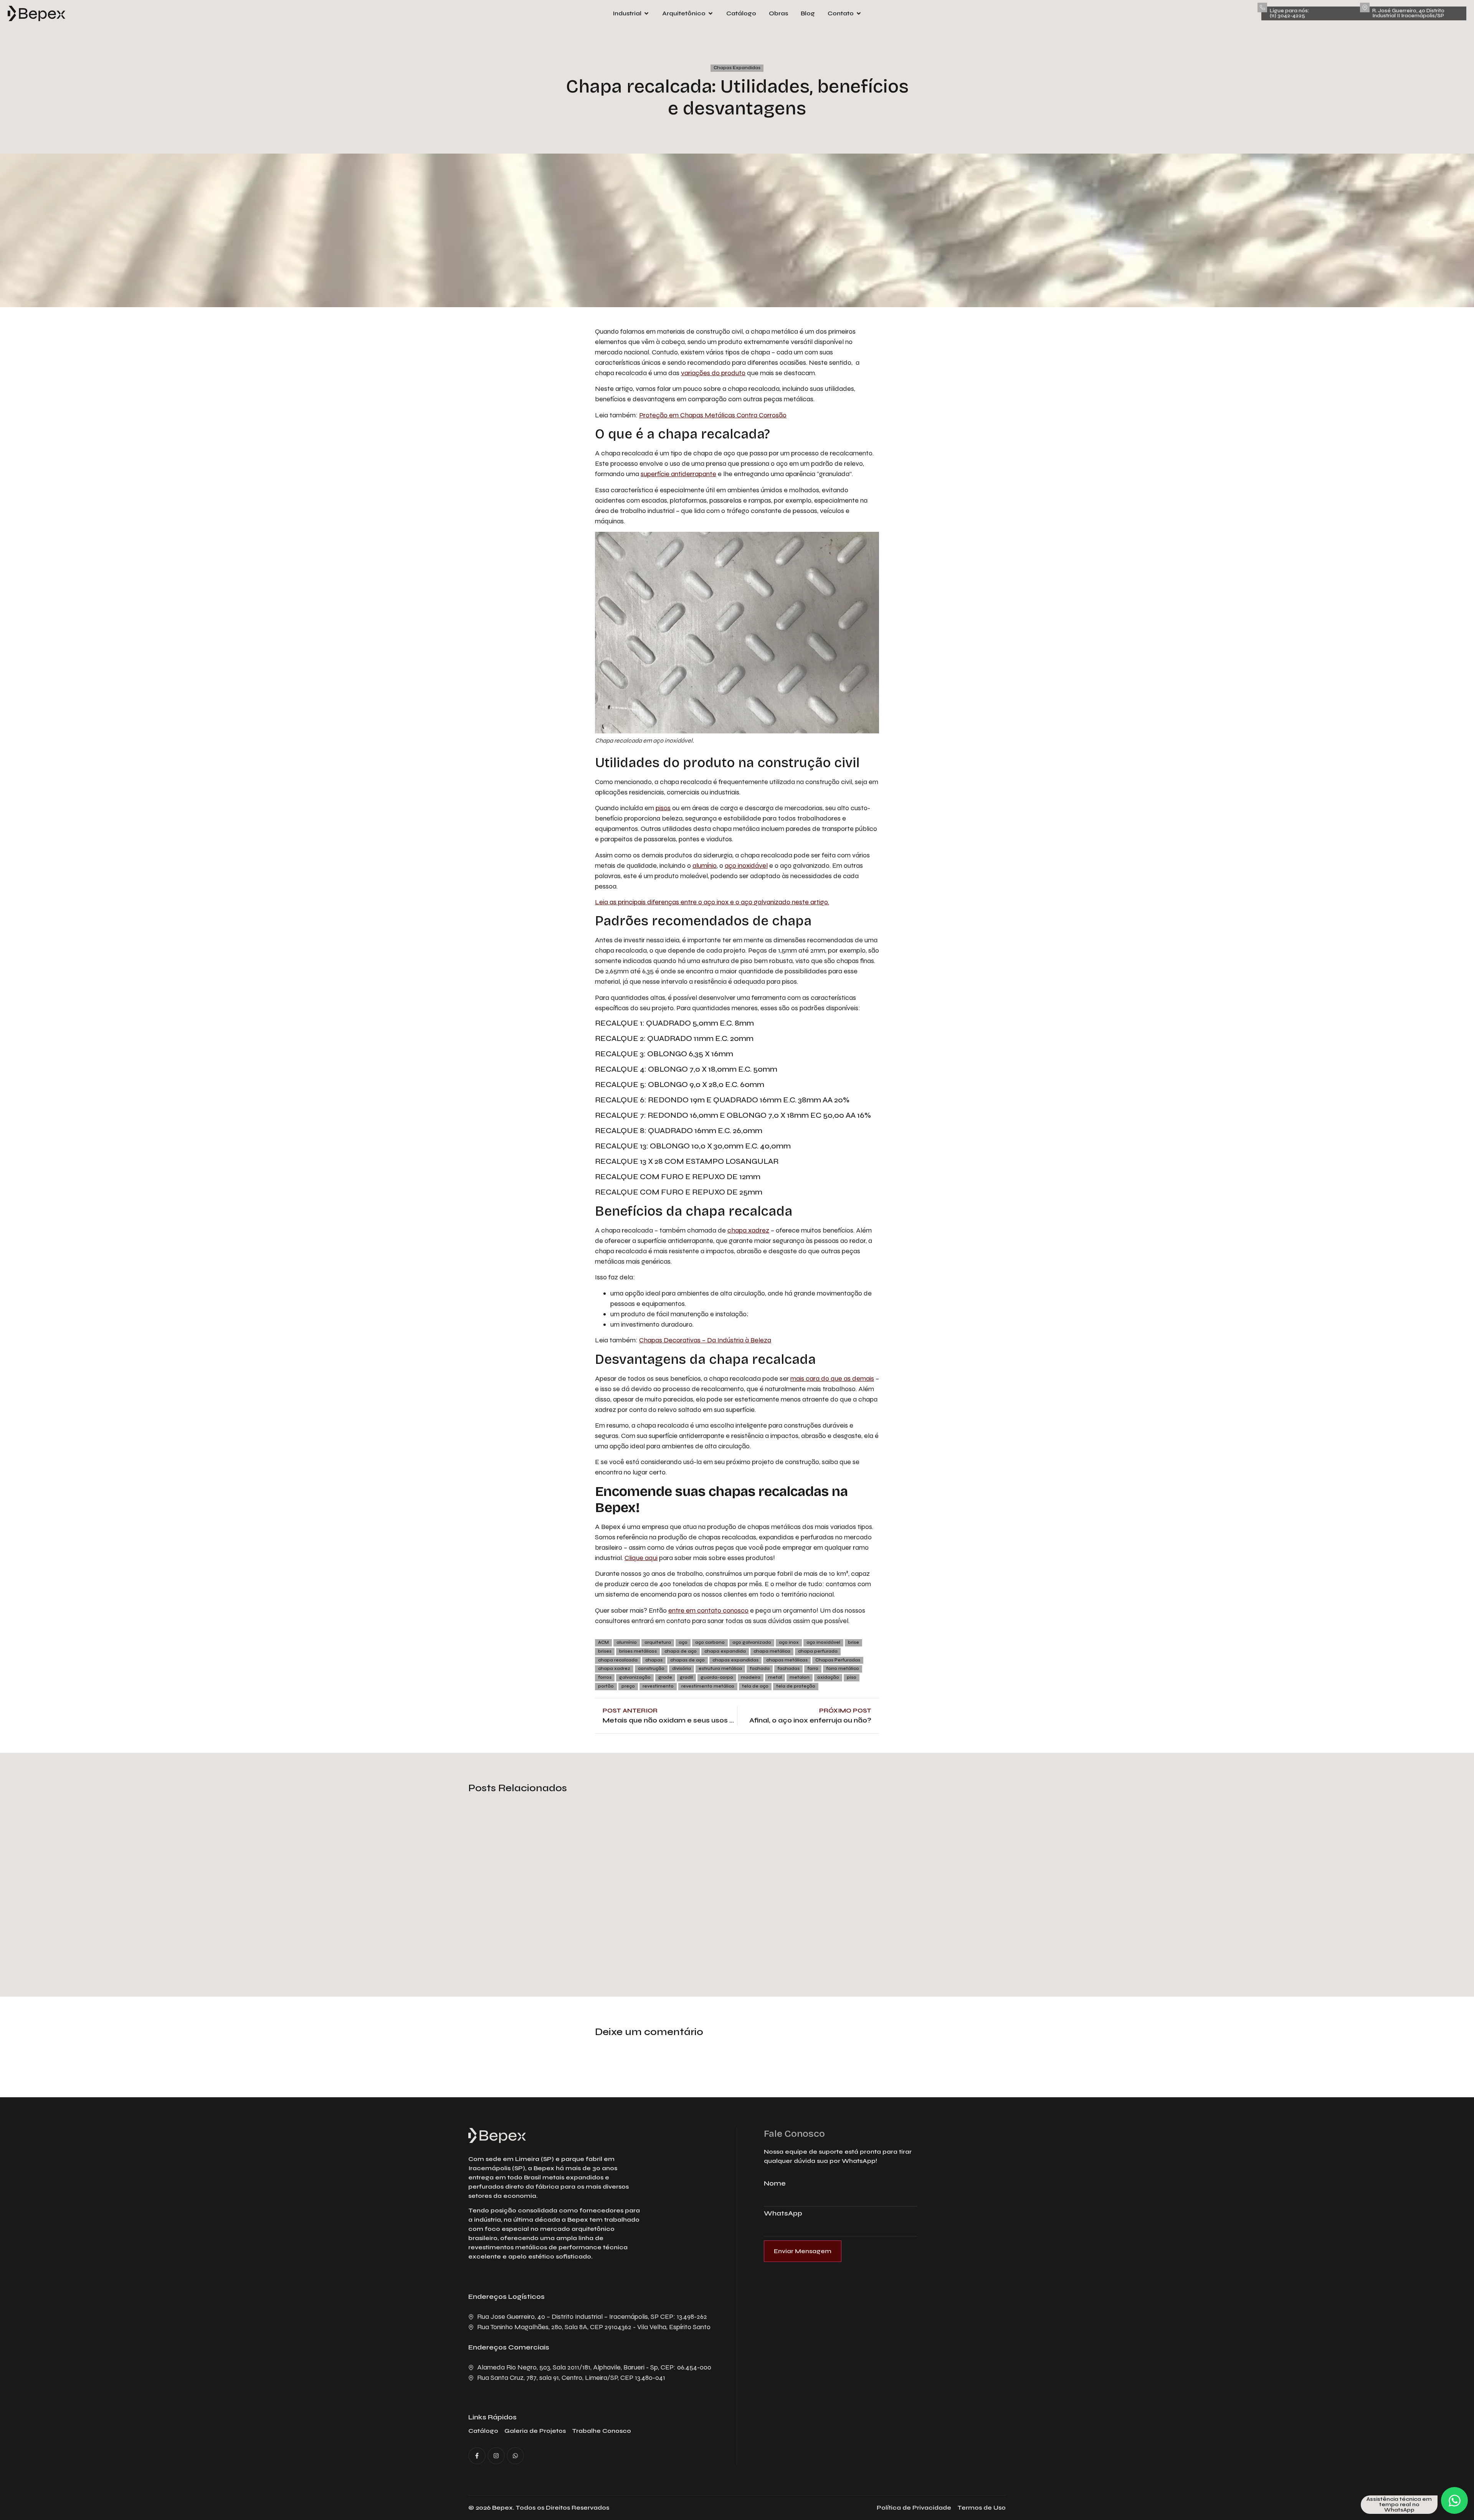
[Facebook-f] (477, 2456)
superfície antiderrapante (678, 474)
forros (605, 1677)
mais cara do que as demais (832, 1378)
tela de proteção (796, 1686)
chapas (654, 1660)
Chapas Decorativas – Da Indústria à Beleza (705, 1340)
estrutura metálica (720, 1669)
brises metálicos (638, 1651)
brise (853, 1642)
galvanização (635, 1677)
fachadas (788, 1669)
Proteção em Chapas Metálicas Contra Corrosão (713, 415)
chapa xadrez (748, 1230)
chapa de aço (681, 1651)
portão (606, 1686)
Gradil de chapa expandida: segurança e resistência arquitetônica (901, 1919)
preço (628, 1686)
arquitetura (658, 1642)
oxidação (828, 1677)
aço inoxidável (746, 865)
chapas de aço (687, 1660)
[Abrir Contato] (859, 13)
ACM (603, 1642)
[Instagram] (496, 2456)
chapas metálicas (787, 1660)
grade (665, 1677)
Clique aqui (641, 1558)
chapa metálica (772, 1651)
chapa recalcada (618, 1660)
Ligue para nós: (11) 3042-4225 (1289, 13)
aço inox (789, 1642)
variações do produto (713, 373)
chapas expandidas (735, 1660)
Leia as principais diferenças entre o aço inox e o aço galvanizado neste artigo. (712, 902)
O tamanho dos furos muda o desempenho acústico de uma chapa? (543, 1919)
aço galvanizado (752, 1642)
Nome (775, 2184)
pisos (663, 808)
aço (683, 1642)
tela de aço (755, 1686)
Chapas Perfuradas (838, 1660)
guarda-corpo (717, 1677)
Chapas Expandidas (737, 68)
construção (651, 1669)
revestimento (658, 1686)
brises (605, 1651)
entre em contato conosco (708, 1610)
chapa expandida (725, 1651)
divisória (682, 1669)
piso (852, 1677)
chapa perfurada (818, 1651)
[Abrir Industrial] (646, 13)
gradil (686, 1677)
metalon (800, 1677)
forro (813, 1669)
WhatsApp (783, 2214)
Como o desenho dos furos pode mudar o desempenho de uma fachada (732, 1919)
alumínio (705, 865)
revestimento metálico (708, 1686)
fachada (760, 1669)
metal (775, 1677)
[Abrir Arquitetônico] (711, 13)
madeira (751, 1677)
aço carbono (710, 1642)
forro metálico (843, 1669)
